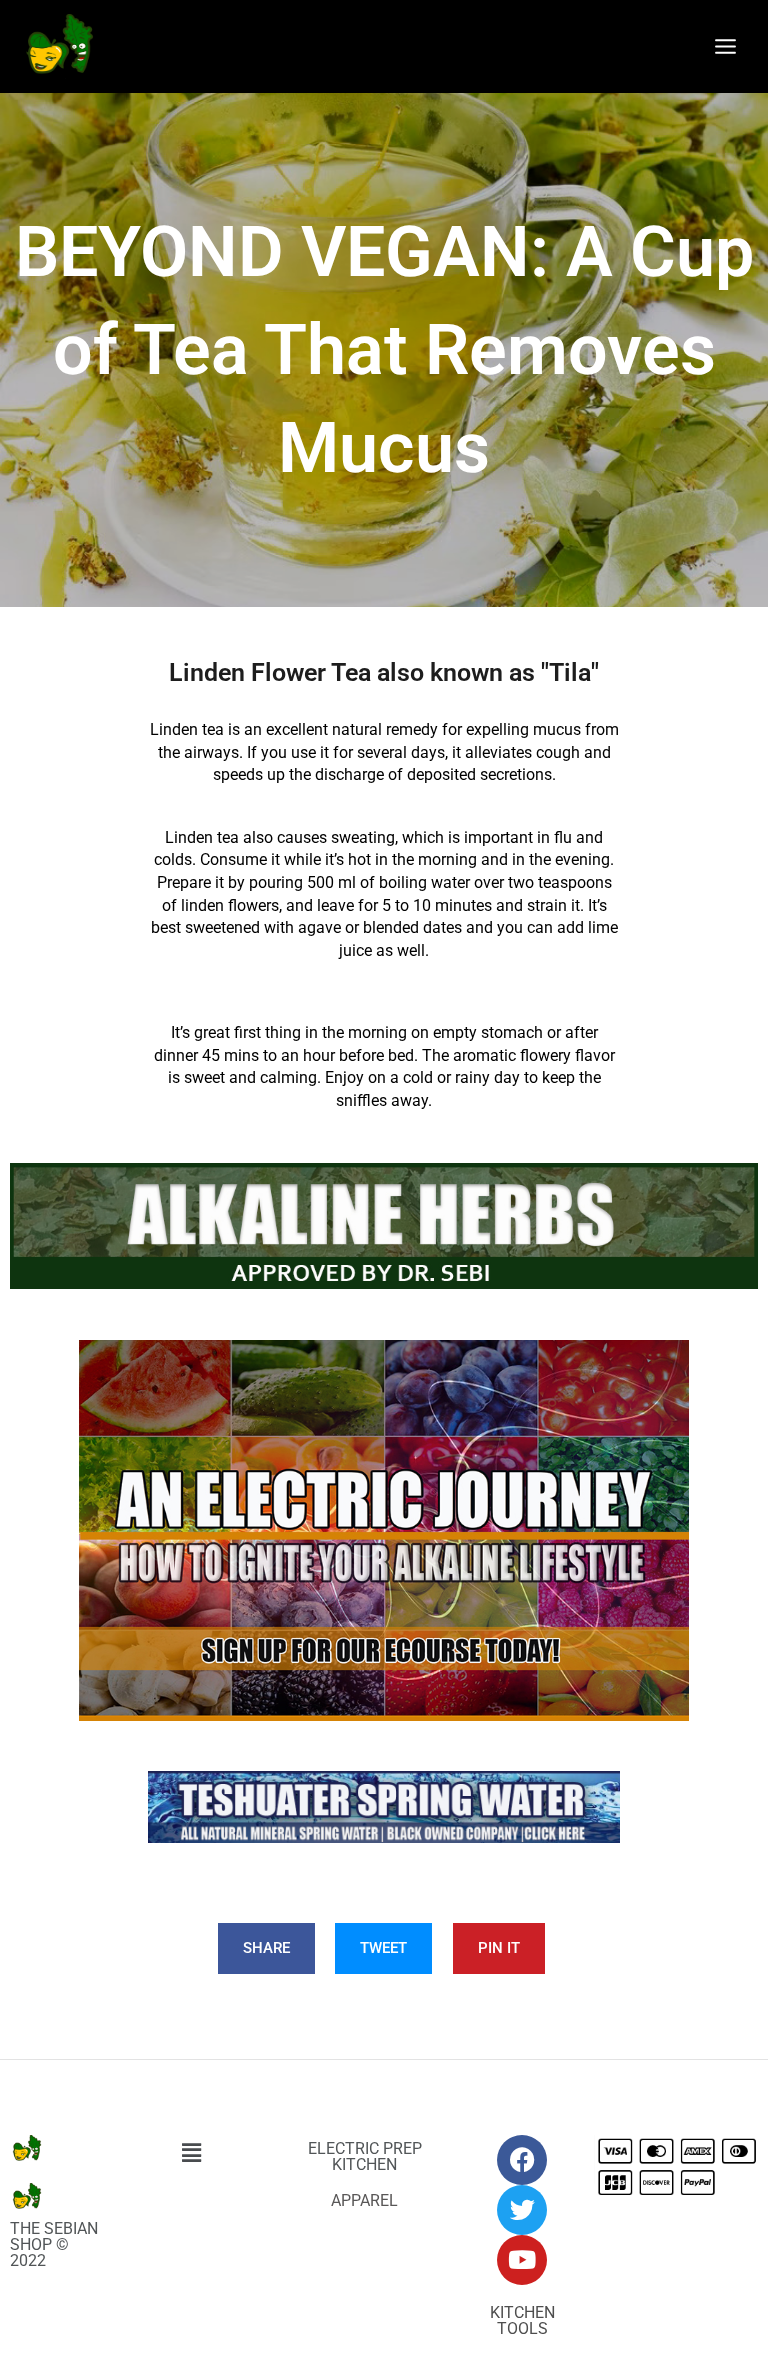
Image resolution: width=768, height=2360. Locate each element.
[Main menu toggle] (726, 46)
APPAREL (364, 2200)
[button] (192, 2153)
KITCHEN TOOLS (522, 2320)
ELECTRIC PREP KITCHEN (365, 2156)
